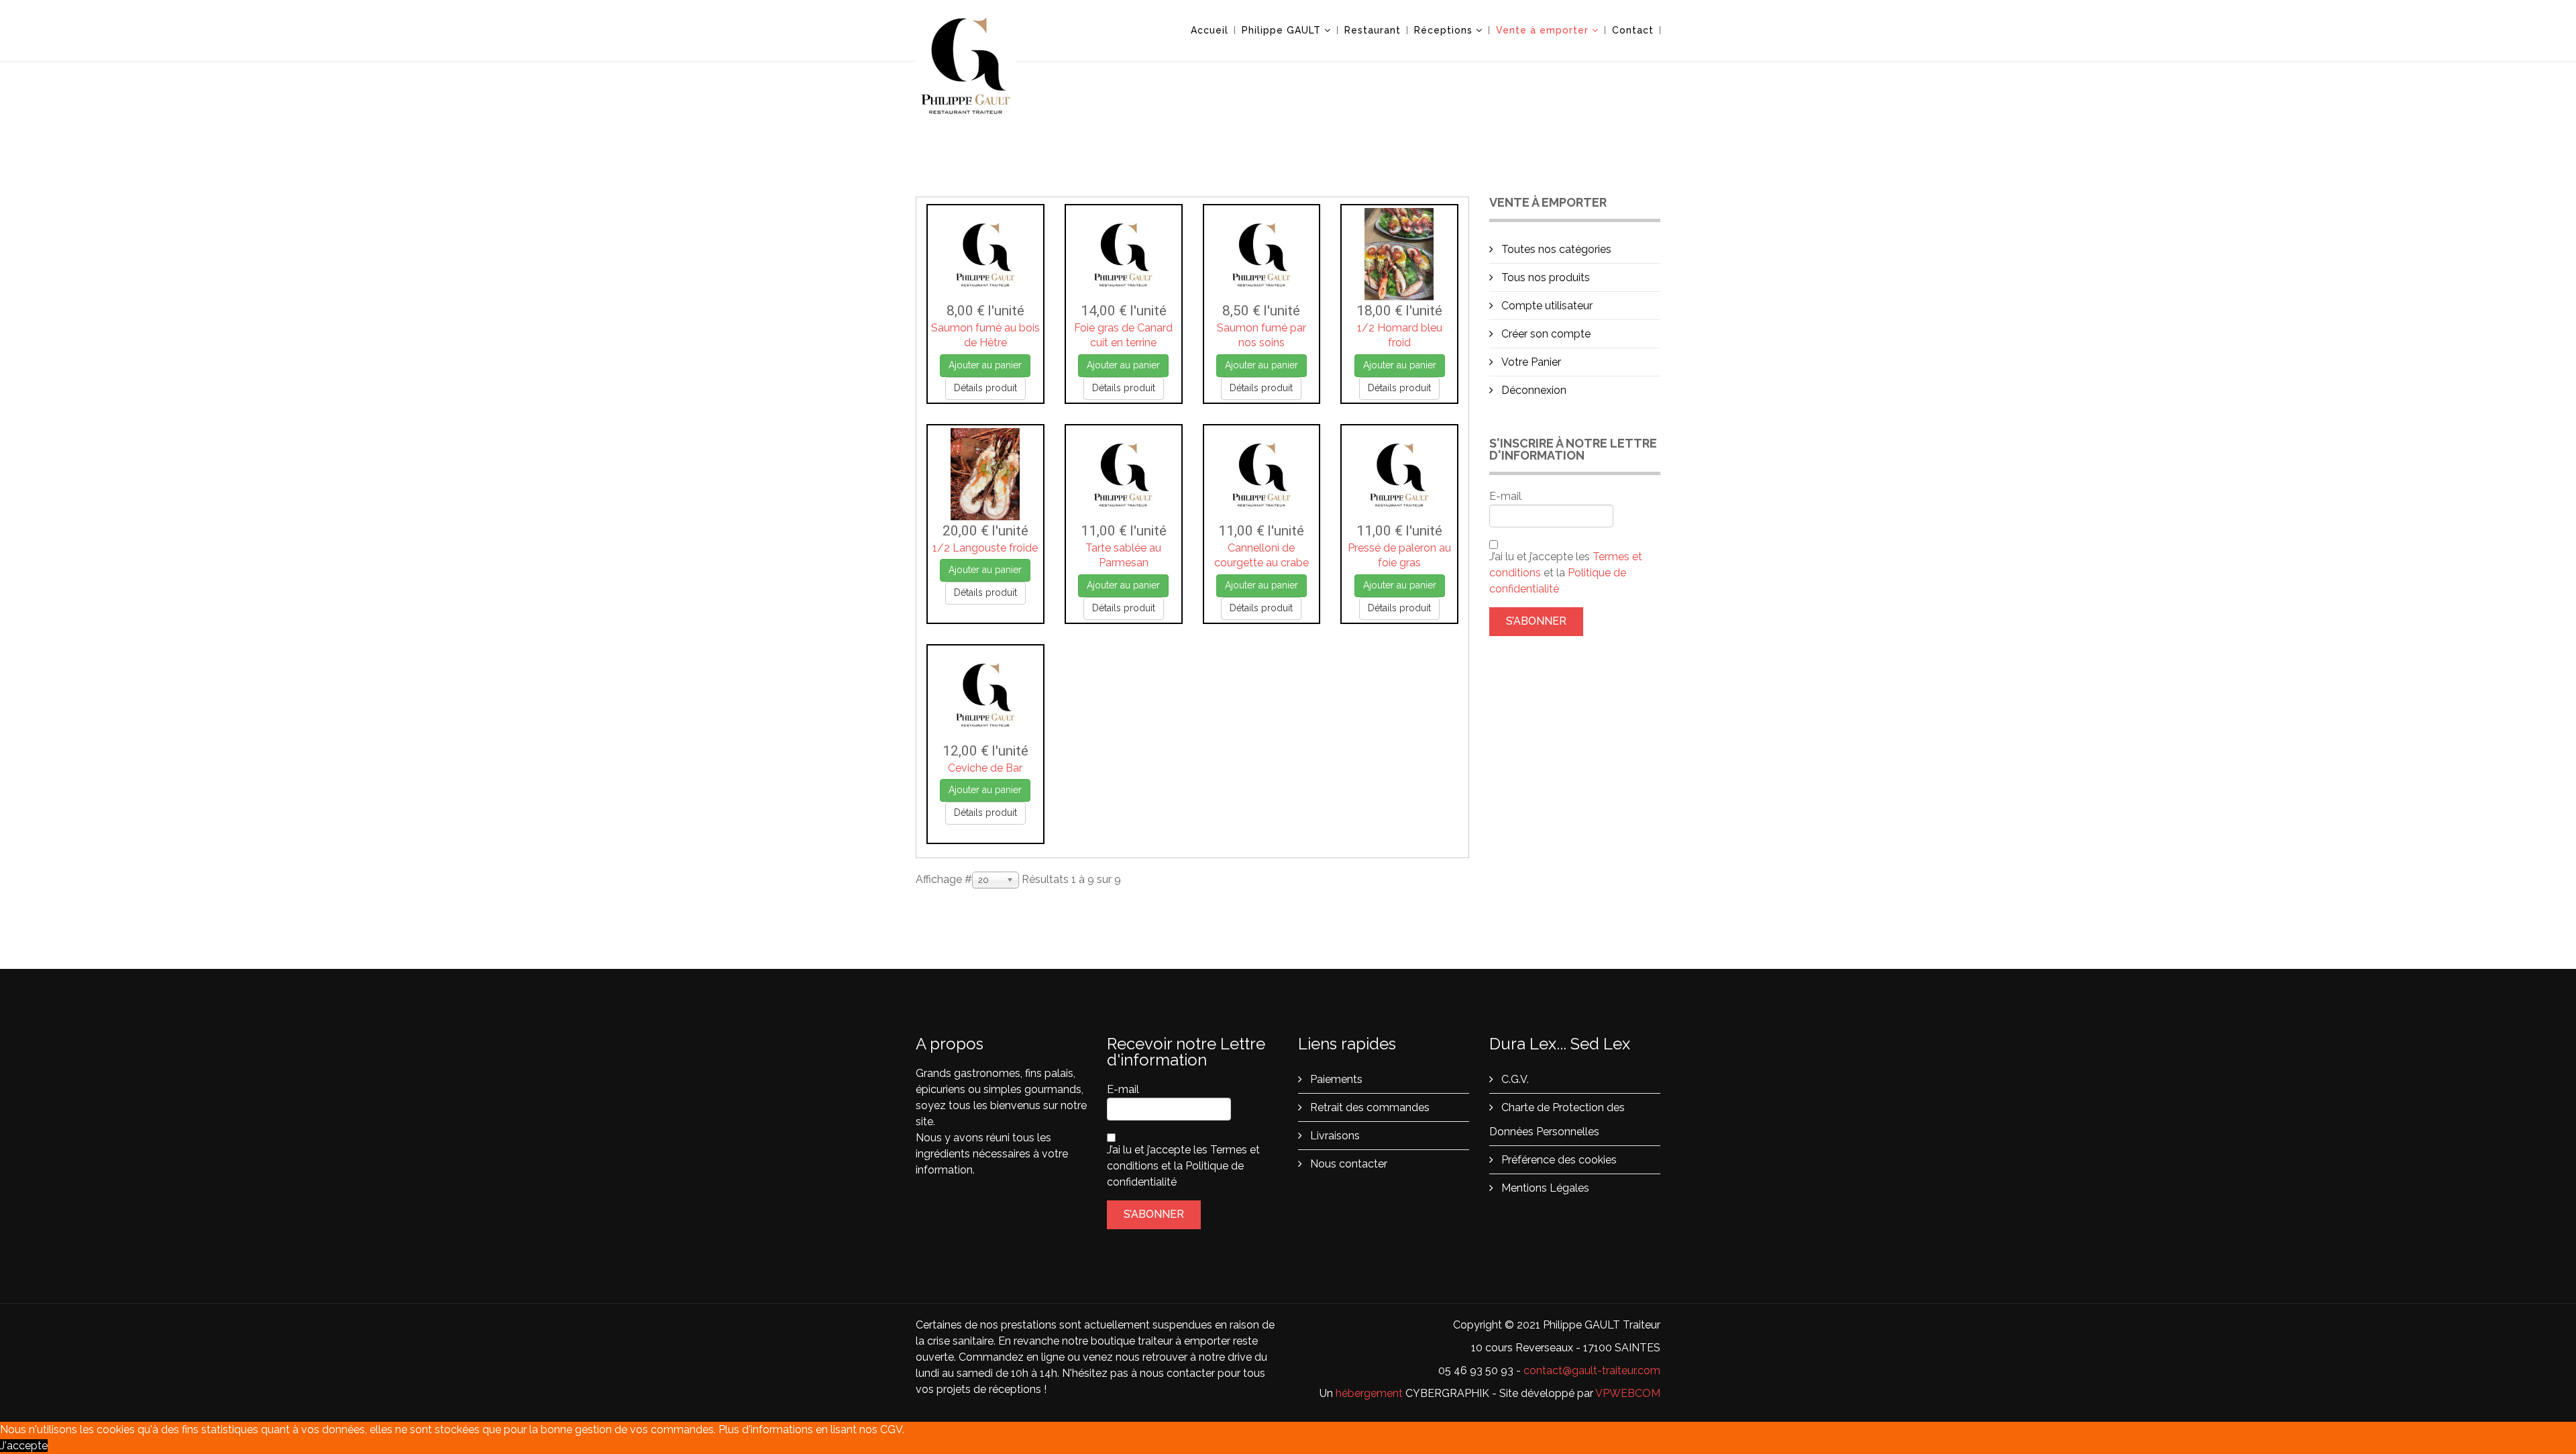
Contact (1633, 30)
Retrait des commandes (1368, 1107)
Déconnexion (1533, 390)
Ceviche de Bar (985, 768)
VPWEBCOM (1628, 1393)
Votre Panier (1530, 362)
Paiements (1335, 1079)
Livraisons (1334, 1136)
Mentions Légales (1544, 1188)
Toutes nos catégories (1555, 249)
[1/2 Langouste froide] (985, 474)
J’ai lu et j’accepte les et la (1566, 573)
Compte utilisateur (1546, 306)
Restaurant (1373, 30)
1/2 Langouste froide (985, 548)
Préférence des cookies (1558, 1160)
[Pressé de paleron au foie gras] (1399, 474)
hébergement (1369, 1393)
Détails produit (985, 388)
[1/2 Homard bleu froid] (1399, 254)
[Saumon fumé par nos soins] (1262, 254)
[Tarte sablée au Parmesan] (1124, 474)
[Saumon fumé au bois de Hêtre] (985, 254)
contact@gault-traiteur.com (1592, 1370)
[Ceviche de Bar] (985, 694)
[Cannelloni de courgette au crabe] (1262, 474)
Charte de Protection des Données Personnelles (1557, 1120)
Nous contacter (1347, 1164)
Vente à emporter (1542, 30)
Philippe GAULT (1281, 30)
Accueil (1210, 30)
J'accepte (24, 1446)
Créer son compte (1545, 334)
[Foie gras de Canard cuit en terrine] (1124, 254)
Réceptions (1443, 30)
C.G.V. (1514, 1079)
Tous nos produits (1544, 277)
